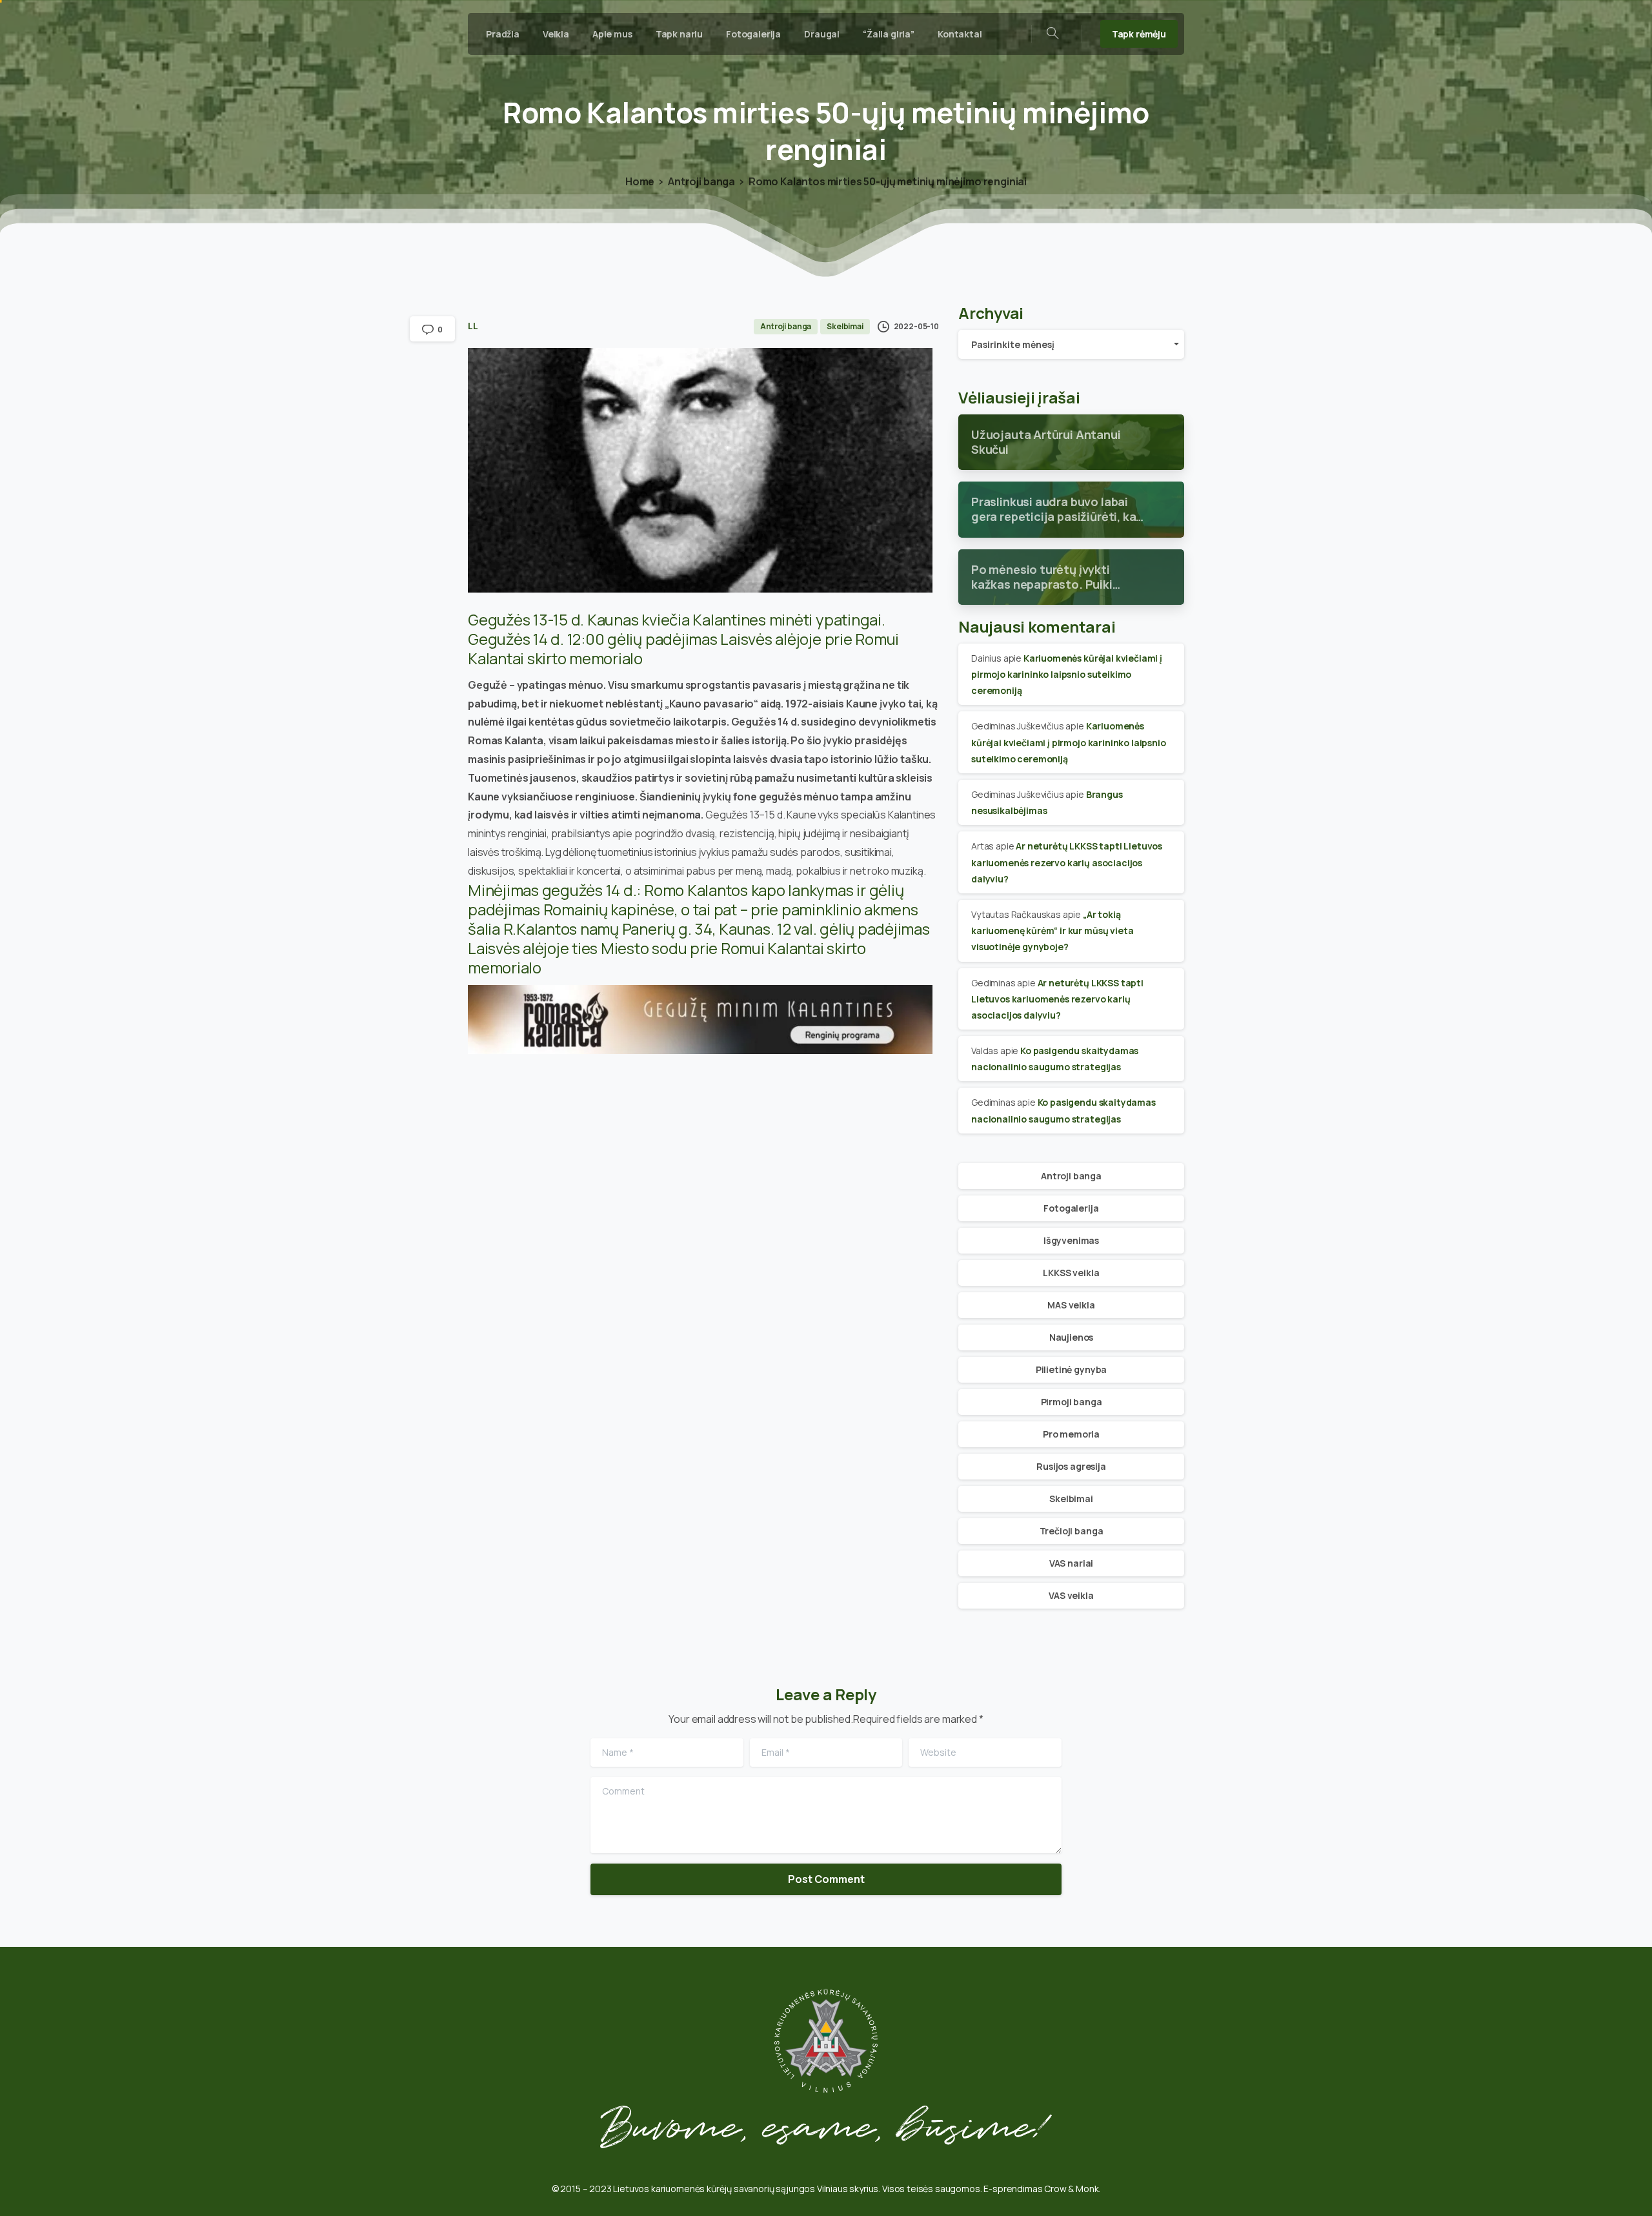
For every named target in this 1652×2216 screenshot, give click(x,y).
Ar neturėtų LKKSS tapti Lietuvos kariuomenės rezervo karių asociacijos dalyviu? (1067, 862)
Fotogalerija (1071, 1208)
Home (640, 181)
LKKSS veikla (1071, 1273)
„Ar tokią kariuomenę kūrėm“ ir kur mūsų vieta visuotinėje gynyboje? (1052, 930)
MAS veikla (1071, 1305)
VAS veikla (1071, 1595)
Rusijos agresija (1071, 1466)
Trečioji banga (1072, 1531)
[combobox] (1071, 344)
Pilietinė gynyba (1071, 1369)
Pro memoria (1071, 1434)
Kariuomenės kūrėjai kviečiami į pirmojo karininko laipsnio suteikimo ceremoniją (1067, 674)
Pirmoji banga (1072, 1402)
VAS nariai (1071, 1563)
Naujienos (1072, 1337)
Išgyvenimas (1071, 1240)
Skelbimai (1071, 1499)
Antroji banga (701, 181)
